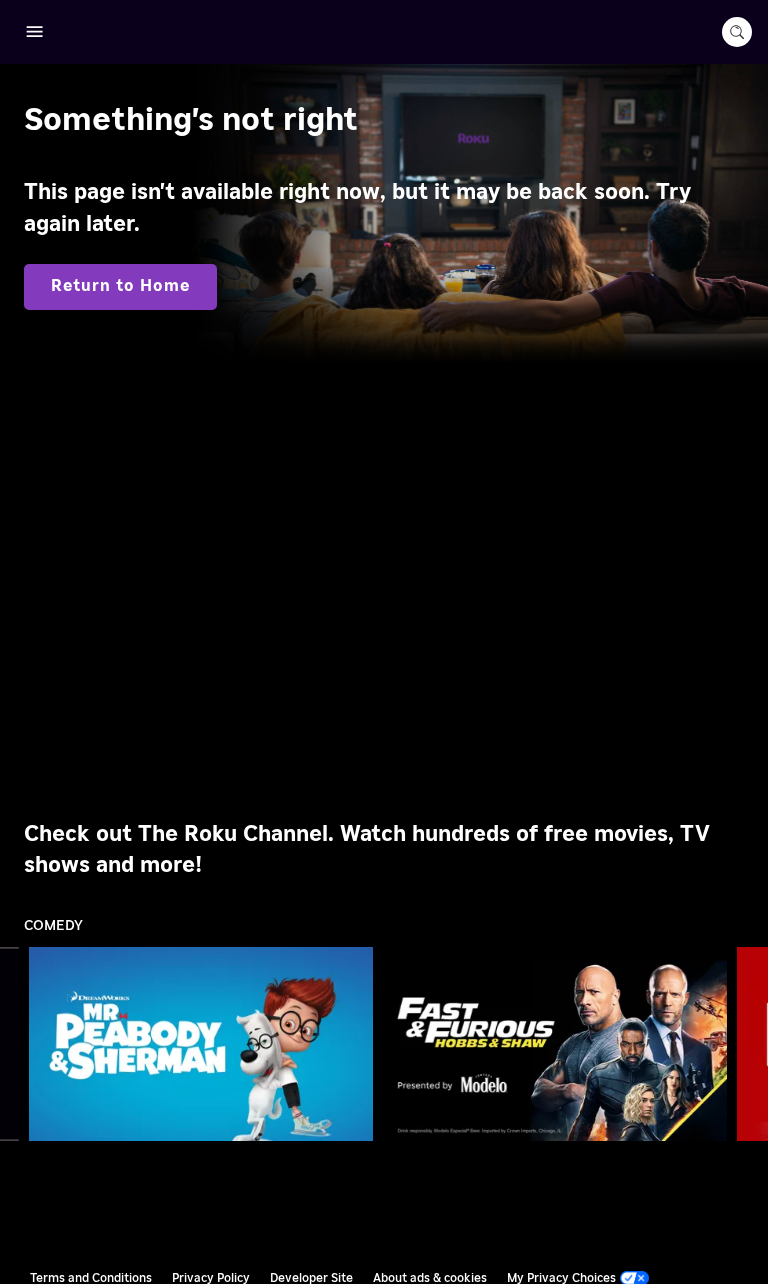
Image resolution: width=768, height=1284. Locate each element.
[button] (205, 1044)
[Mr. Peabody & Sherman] (201, 1043)
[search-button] (737, 32)
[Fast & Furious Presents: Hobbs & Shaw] (555, 1043)
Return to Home (120, 286)
